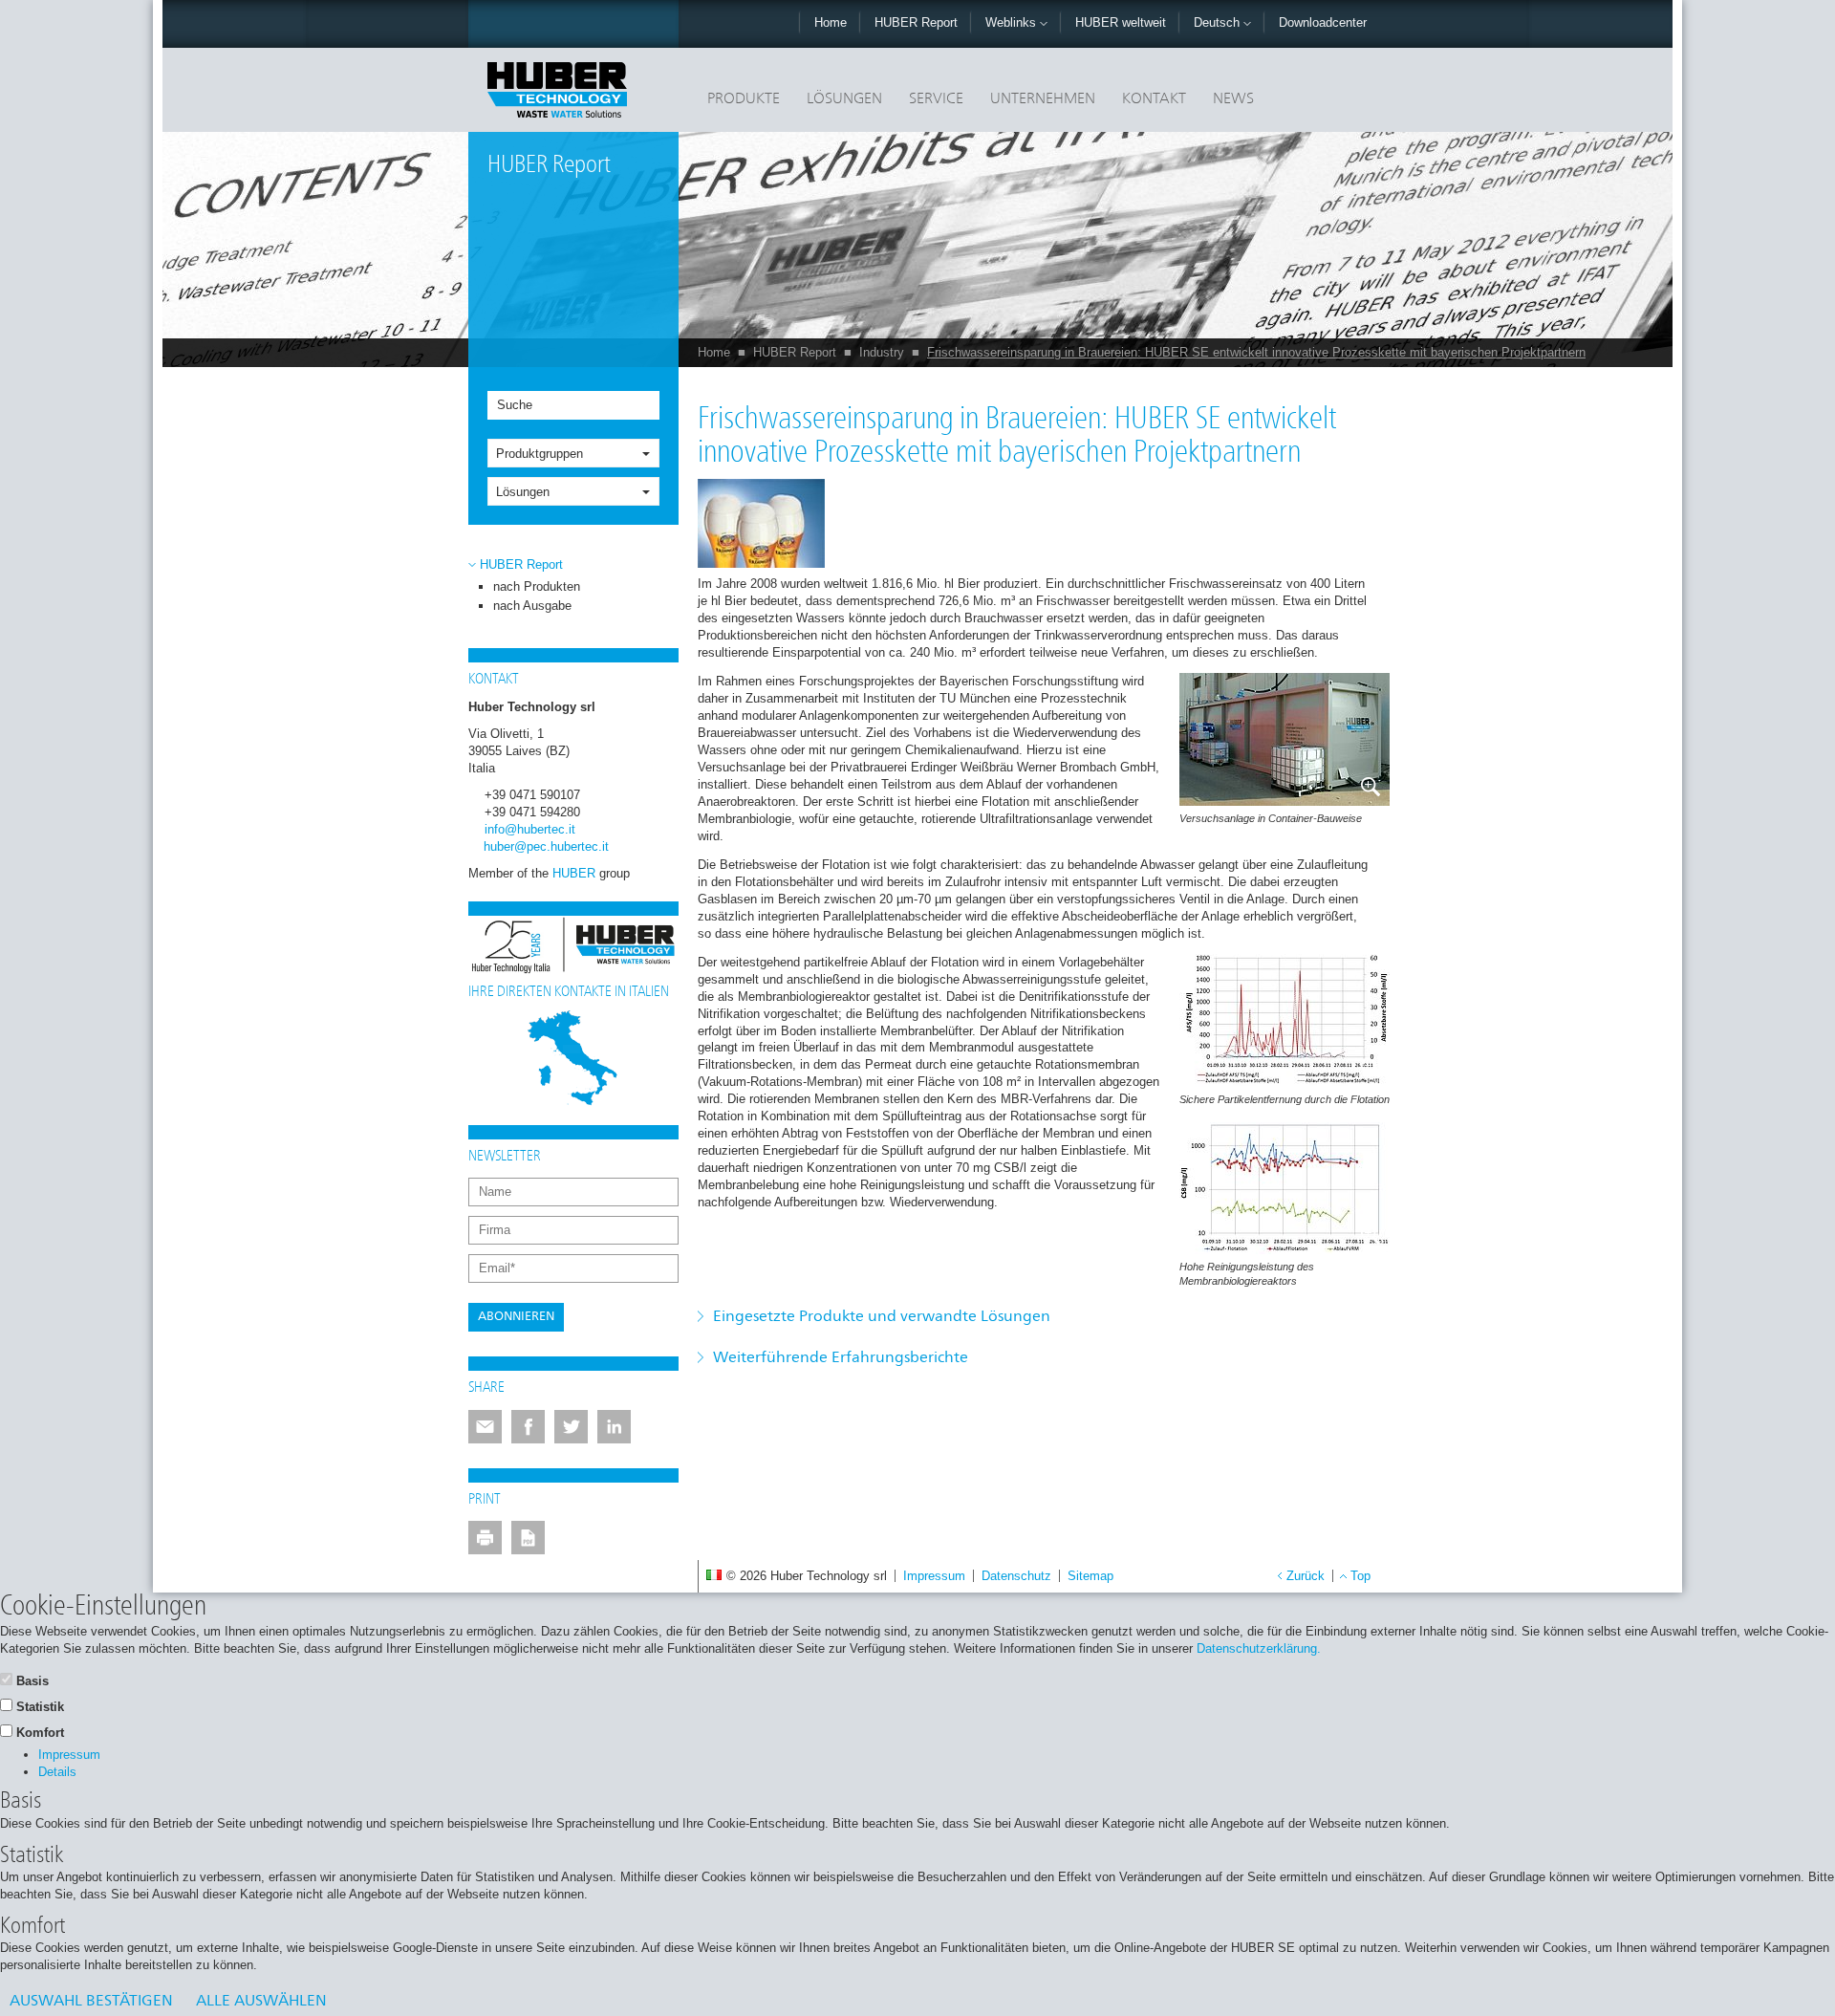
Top (1360, 1576)
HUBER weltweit (1121, 22)
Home (831, 22)
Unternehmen (1043, 99)
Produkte (744, 99)
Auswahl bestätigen (91, 2002)
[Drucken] (485, 1538)
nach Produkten (537, 586)
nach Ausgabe (532, 606)
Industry (882, 352)
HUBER (574, 873)
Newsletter (505, 1157)
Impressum (934, 1576)
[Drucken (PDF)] (528, 1538)
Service (936, 99)
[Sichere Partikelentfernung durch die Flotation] (1284, 1020)
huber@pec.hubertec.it (546, 846)
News (1233, 99)
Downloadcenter (1323, 22)
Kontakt (1154, 99)
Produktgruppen (540, 454)
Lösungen (844, 99)
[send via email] (485, 1427)
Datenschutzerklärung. (1259, 1648)
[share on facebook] (528, 1427)
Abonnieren (516, 1317)
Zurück (1306, 1576)
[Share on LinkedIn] (614, 1427)
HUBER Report (916, 22)
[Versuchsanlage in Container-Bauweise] (1284, 739)
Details (57, 1772)
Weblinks (1013, 22)
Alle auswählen (261, 2002)
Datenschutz (1016, 1576)
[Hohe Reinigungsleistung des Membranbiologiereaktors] (1284, 1188)
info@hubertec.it (530, 829)
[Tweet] (571, 1427)
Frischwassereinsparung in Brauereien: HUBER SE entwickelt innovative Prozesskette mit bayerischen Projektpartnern (1256, 352)
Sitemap (1090, 1576)
